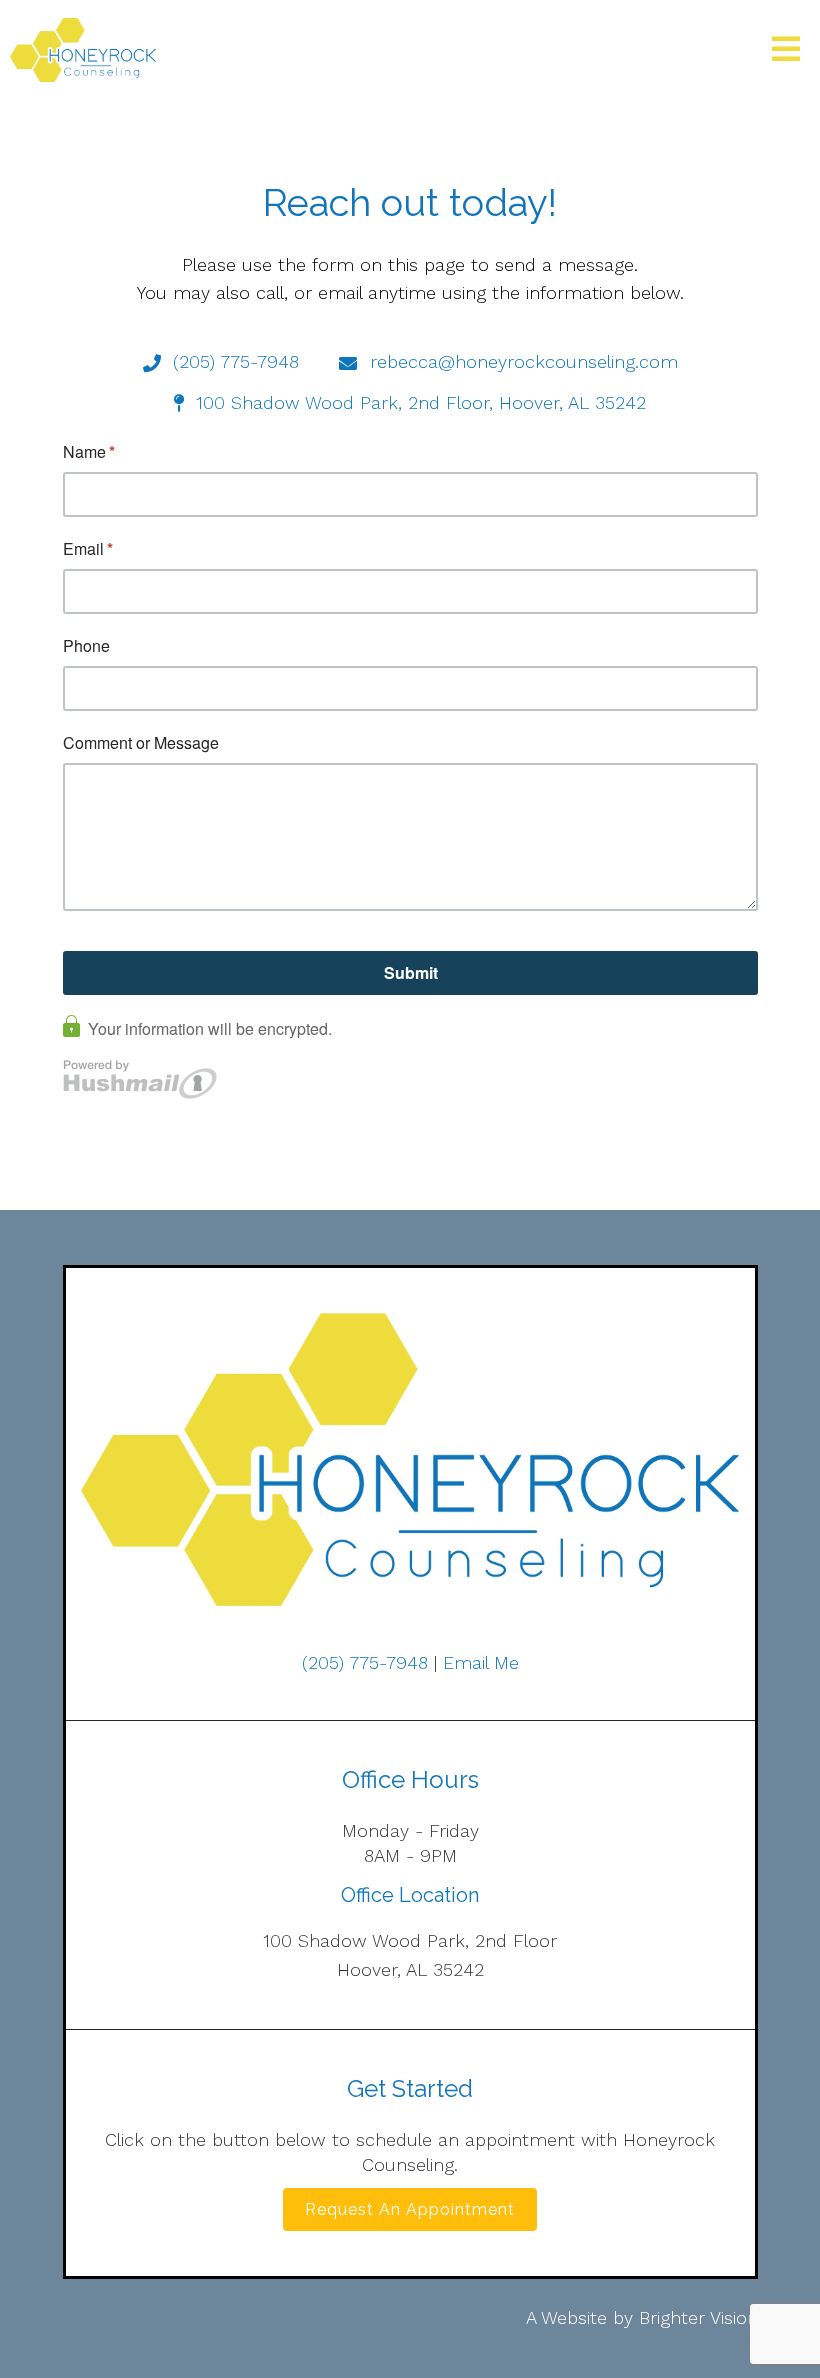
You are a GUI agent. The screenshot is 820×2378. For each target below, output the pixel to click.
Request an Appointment (410, 2209)
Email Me (481, 1662)
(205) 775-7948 (365, 1662)
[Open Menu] (786, 50)
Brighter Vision (698, 2317)
